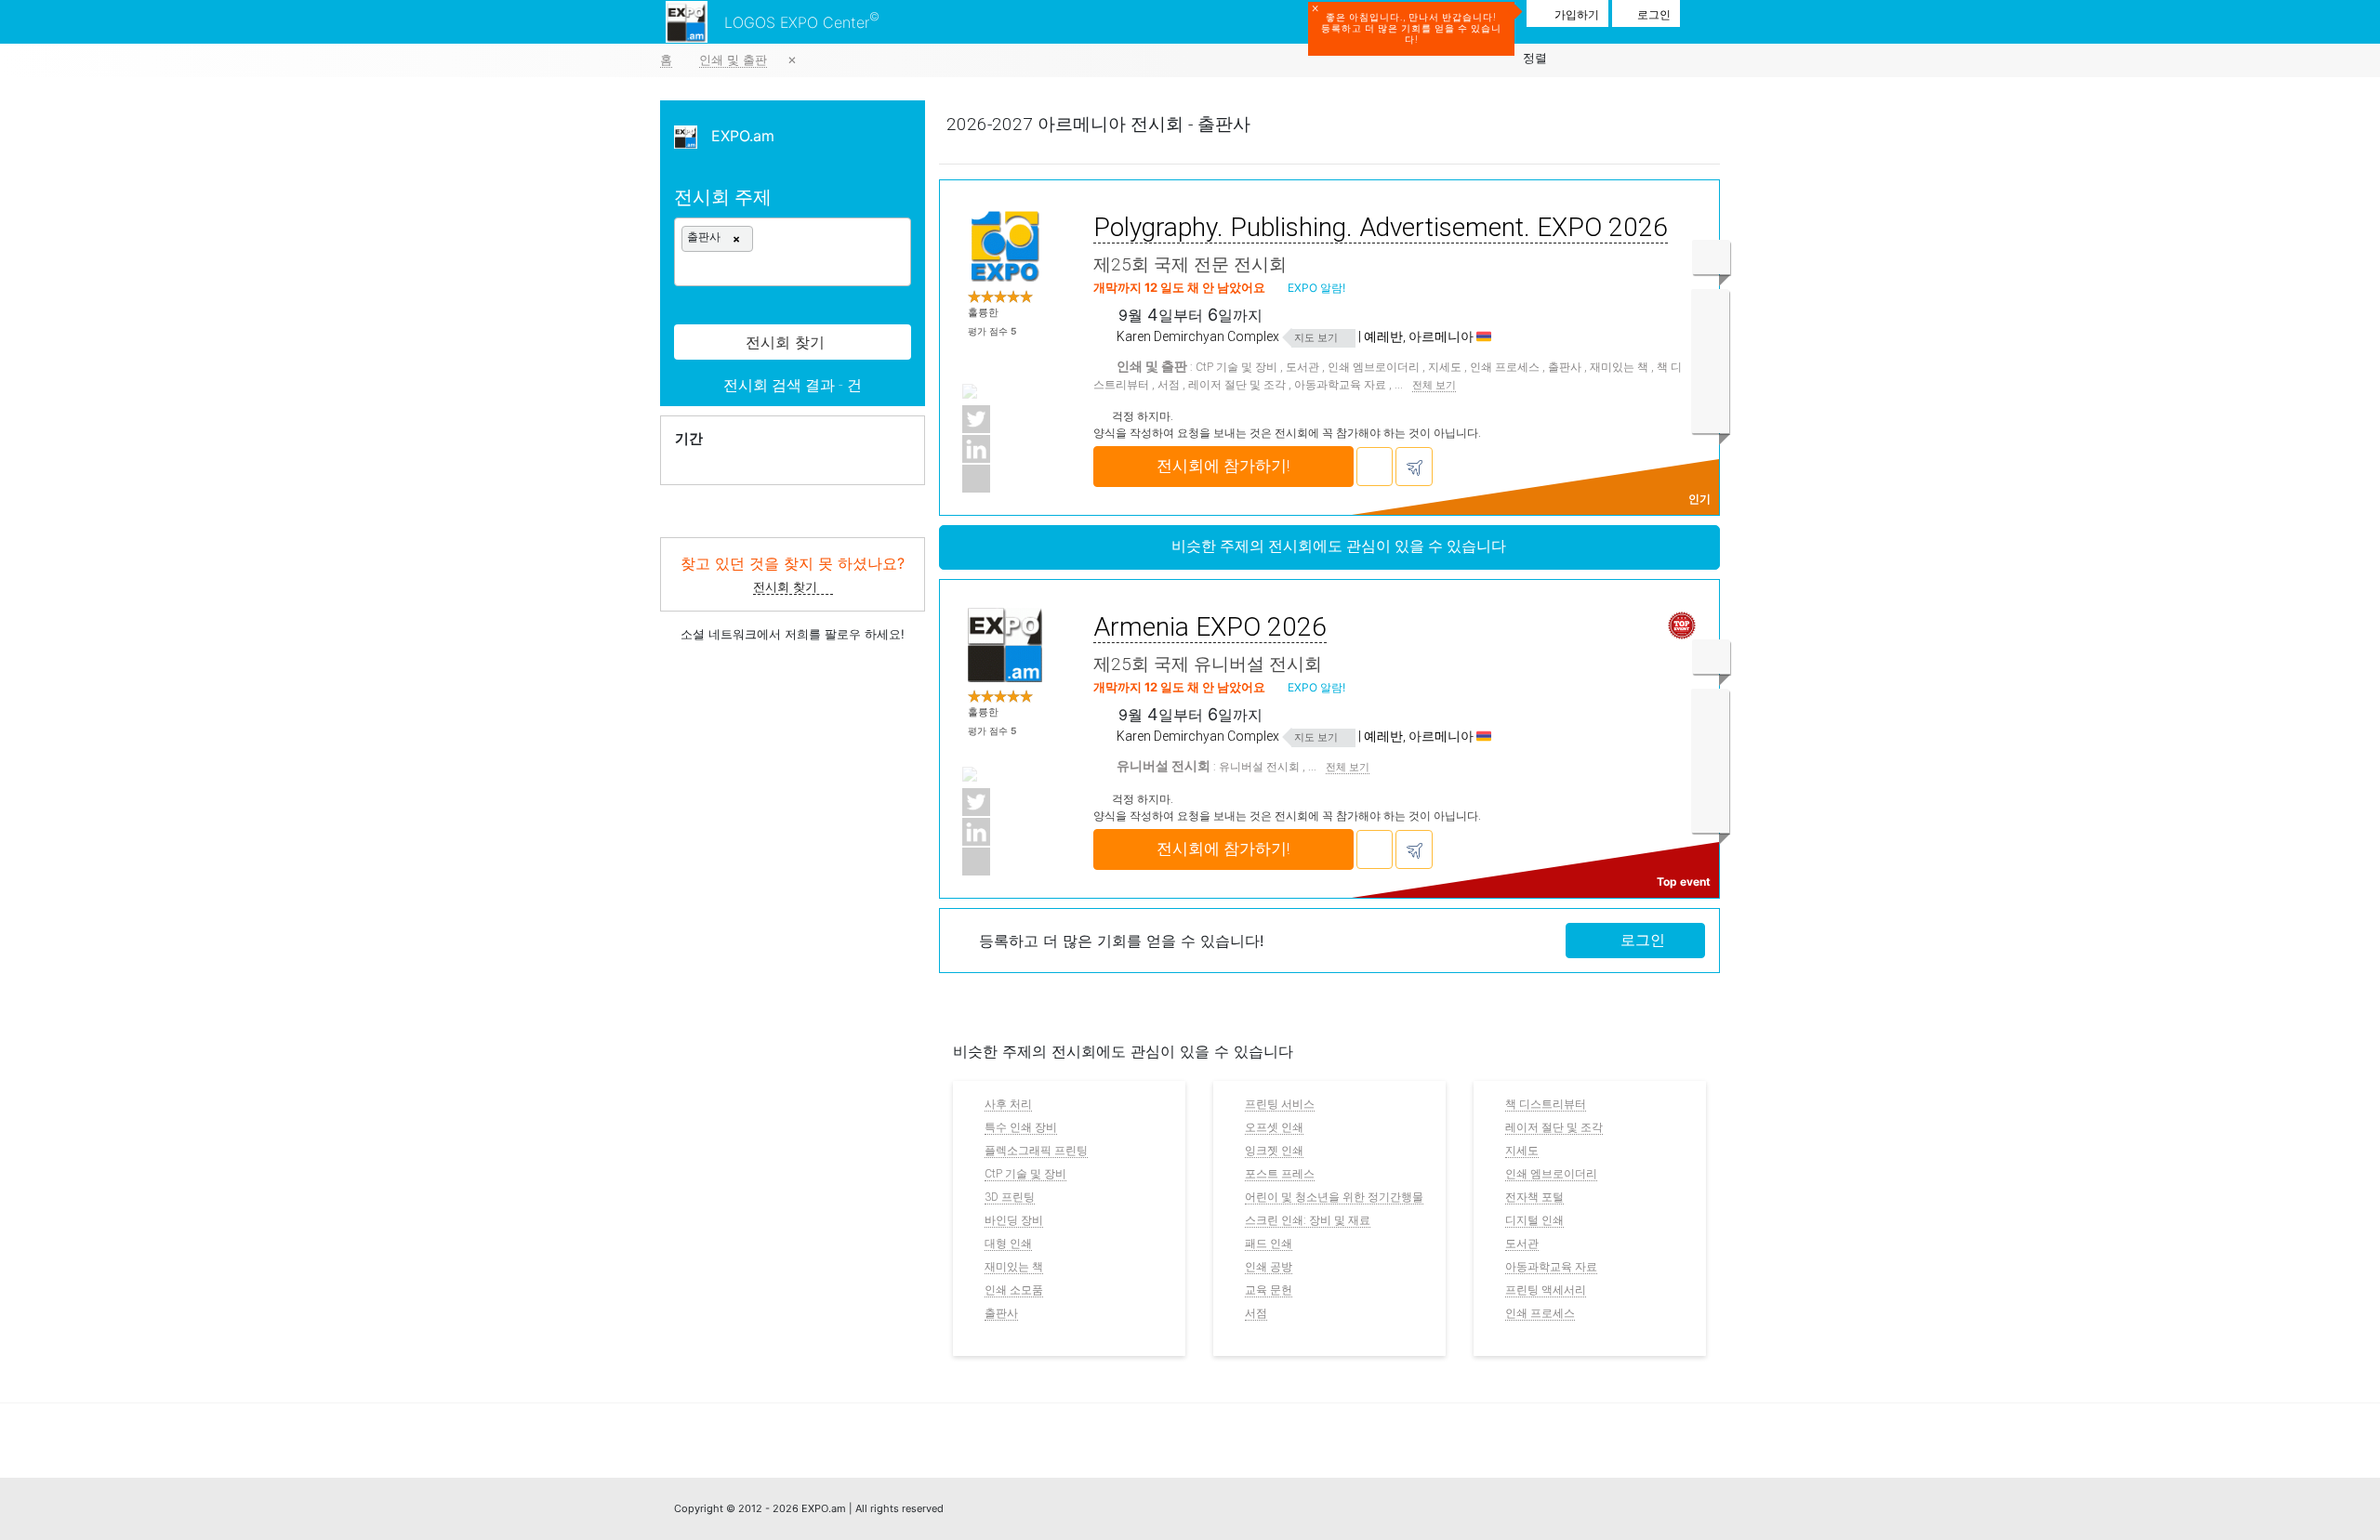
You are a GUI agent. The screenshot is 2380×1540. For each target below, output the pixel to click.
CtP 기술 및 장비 (1236, 367)
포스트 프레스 (1280, 1174)
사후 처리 (1008, 1104)
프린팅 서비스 (1280, 1104)
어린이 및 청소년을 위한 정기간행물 (1334, 1197)
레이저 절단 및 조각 (1237, 385)
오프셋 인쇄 (1274, 1127)
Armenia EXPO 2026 (1210, 627)
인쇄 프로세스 (1505, 367)
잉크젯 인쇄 (1274, 1151)
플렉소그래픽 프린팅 (1036, 1151)
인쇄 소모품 (1014, 1290)
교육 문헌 (1269, 1290)
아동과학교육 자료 (1340, 385)
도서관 (1302, 367)
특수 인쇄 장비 (1021, 1127)
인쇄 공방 (1269, 1267)
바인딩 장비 (1014, 1220)
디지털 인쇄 (1534, 1220)
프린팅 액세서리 (1546, 1290)
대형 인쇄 (1008, 1244)
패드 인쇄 (1269, 1244)
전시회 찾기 (787, 586)
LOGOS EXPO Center (802, 20)
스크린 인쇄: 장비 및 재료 (1308, 1220)
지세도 (1445, 367)
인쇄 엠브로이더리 (1374, 367)
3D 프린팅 (1010, 1197)
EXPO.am (736, 136)
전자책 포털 (1534, 1197)
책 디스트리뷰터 (1546, 1104)
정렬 (1535, 58)
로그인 (1641, 940)
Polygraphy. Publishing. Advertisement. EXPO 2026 (1381, 227)
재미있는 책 (1619, 367)
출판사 (1565, 367)
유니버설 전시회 (1259, 767)
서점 (1169, 385)
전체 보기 (1434, 386)
